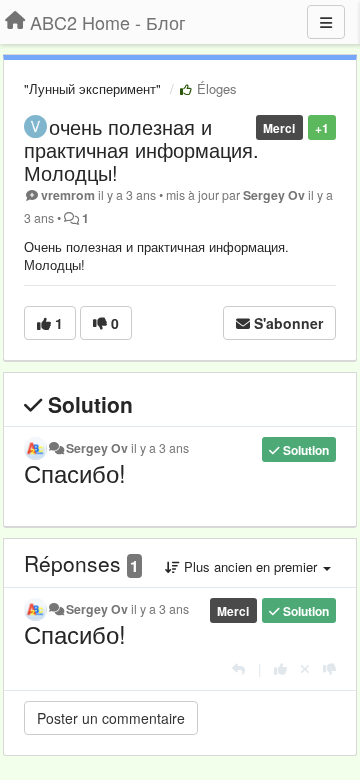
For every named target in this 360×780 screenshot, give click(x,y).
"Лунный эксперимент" (92, 88)
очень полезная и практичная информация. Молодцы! (141, 149)
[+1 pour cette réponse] (280, 668)
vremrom (68, 195)
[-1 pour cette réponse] (329, 668)
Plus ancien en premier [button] (250, 566)
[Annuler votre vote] (305, 668)
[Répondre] (238, 668)
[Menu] (326, 22)
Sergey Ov (274, 195)
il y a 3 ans (160, 448)
